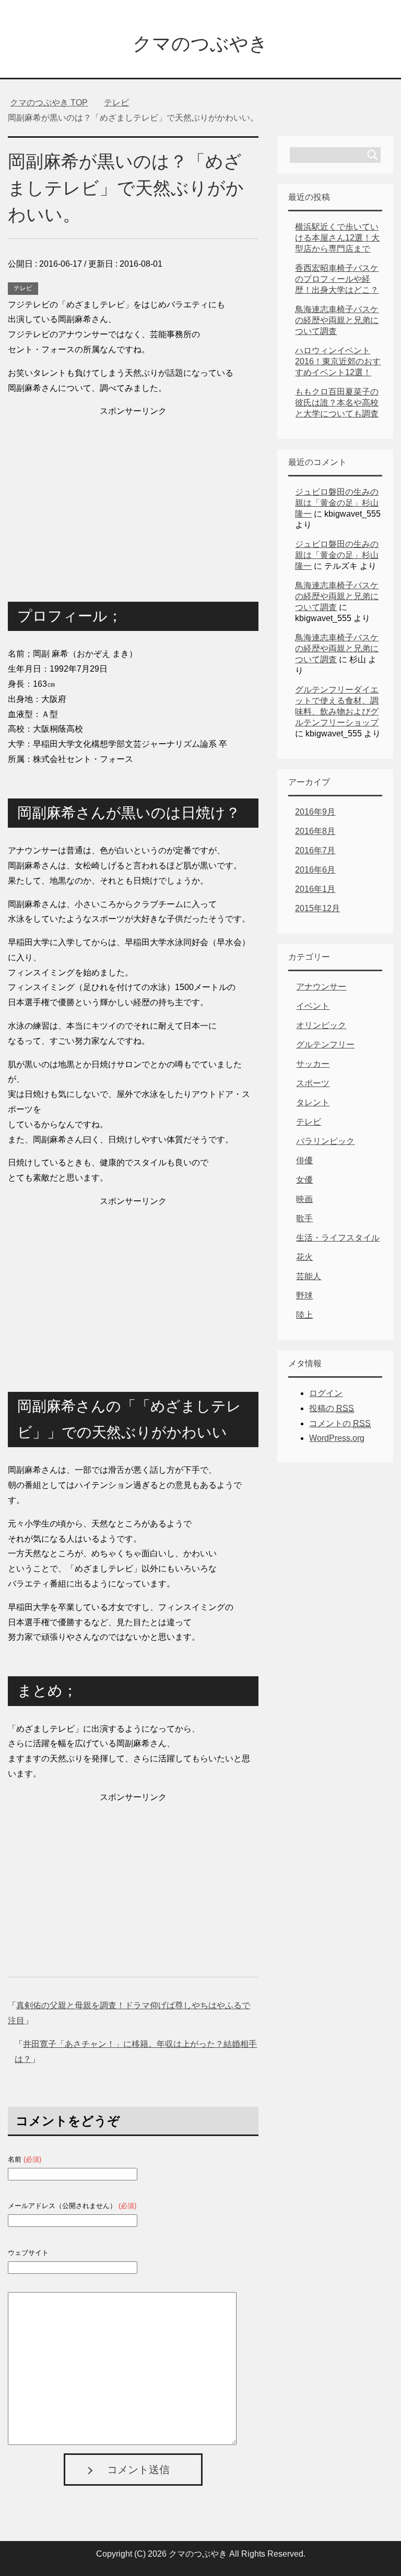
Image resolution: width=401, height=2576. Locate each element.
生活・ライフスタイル (338, 1238)
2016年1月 (315, 889)
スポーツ (313, 1083)
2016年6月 (315, 870)
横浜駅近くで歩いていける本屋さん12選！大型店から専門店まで (337, 238)
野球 (304, 1296)
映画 (304, 1199)
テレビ (23, 288)
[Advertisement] (133, 492)
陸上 (304, 1315)
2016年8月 (315, 831)
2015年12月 (317, 908)
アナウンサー (321, 987)
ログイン (326, 1393)
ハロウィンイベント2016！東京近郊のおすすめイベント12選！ (338, 361)
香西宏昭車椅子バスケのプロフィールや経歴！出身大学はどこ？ (337, 279)
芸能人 (309, 1276)
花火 (304, 1257)
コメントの (340, 1423)
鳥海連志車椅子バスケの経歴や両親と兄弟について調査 (337, 320)
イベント (313, 1006)
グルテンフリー (325, 1045)
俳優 (304, 1160)
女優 (304, 1180)
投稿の (332, 1408)
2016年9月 (315, 812)
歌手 (304, 1218)
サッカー (313, 1064)
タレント (313, 1102)
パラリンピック (325, 1141)
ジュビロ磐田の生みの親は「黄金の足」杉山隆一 (337, 503)
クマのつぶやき (200, 44)
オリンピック (321, 1025)
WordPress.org (337, 1438)
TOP (49, 103)
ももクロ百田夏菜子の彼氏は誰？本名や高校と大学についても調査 (337, 403)
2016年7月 (315, 850)
